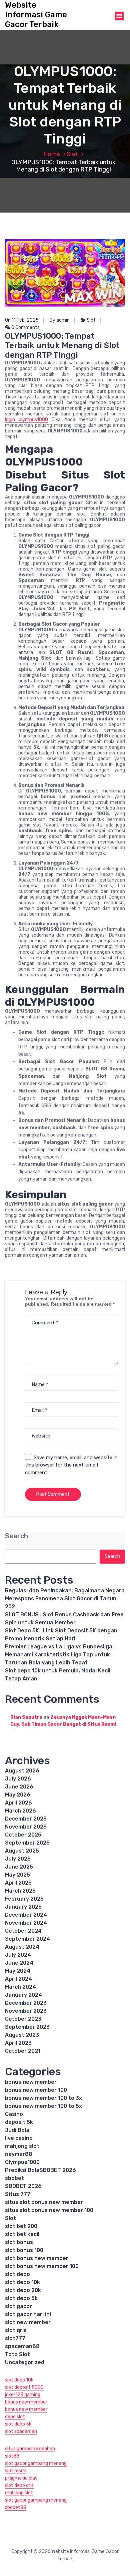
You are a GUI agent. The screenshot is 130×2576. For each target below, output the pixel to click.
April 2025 (18, 1883)
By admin (60, 320)
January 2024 (23, 1995)
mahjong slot (22, 2146)
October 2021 (23, 2051)
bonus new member (31, 2082)
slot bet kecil (22, 2234)
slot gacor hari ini (28, 2314)
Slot (72, 154)
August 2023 (22, 2035)
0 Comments (25, 328)
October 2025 (23, 1835)
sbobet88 (16, 2507)
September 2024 (27, 1939)
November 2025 (26, 1827)
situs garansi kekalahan (30, 2449)
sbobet (14, 2178)
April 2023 (18, 2043)
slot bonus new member (37, 2258)
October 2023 (23, 2019)
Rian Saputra (26, 1717)
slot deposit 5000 (24, 2387)
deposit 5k (19, 2122)
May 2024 (18, 1971)
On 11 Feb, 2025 (22, 320)
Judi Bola (17, 2130)
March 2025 (20, 1891)
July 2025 (18, 1859)
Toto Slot (17, 2354)
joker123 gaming (23, 2395)
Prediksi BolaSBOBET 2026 (40, 2170)
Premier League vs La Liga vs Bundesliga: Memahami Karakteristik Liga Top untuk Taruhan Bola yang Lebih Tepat (59, 1655)
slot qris (16, 2330)
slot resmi (16, 2471)
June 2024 (19, 1963)
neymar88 (19, 2154)
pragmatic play (21, 2478)
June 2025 (19, 1867)
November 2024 (26, 1923)
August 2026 (22, 1771)
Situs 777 (18, 2194)
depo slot (15, 2417)
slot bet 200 (21, 2226)
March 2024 (20, 1987)
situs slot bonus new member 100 (49, 2210)
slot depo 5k (21, 2298)
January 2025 (23, 1907)
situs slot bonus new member (44, 2202)
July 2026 (18, 1779)
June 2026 (19, 1787)
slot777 (15, 2338)
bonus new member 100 (36, 2090)
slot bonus (19, 2242)
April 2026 (18, 1803)
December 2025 (26, 1819)
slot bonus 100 (24, 2250)
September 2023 (27, 2027)
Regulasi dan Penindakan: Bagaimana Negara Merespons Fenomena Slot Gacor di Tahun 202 (65, 1598)
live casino (19, 2138)
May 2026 (18, 1795)
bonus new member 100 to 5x (43, 2106)
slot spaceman (21, 2431)
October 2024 (23, 1931)
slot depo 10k (22, 2282)
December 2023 (26, 2003)
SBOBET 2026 (23, 2186)
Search (16, 1536)
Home (52, 154)
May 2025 (17, 1875)
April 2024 (18, 1979)
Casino (14, 2114)
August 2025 (22, 1851)
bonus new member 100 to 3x (43, 2098)
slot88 (12, 2456)
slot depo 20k (23, 2290)
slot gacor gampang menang (36, 2463)
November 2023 (26, 2011)
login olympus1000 (26, 420)
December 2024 (26, 1915)
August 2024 (22, 1947)
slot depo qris (19, 2485)
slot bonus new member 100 (42, 2266)
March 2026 (20, 1811)
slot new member (28, 2322)
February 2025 (24, 1899)
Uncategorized (25, 2362)
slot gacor (18, 2306)
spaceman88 (22, 2346)
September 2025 (27, 1843)
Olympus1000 (22, 2162)
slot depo (17, 2274)
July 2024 (18, 1955)
